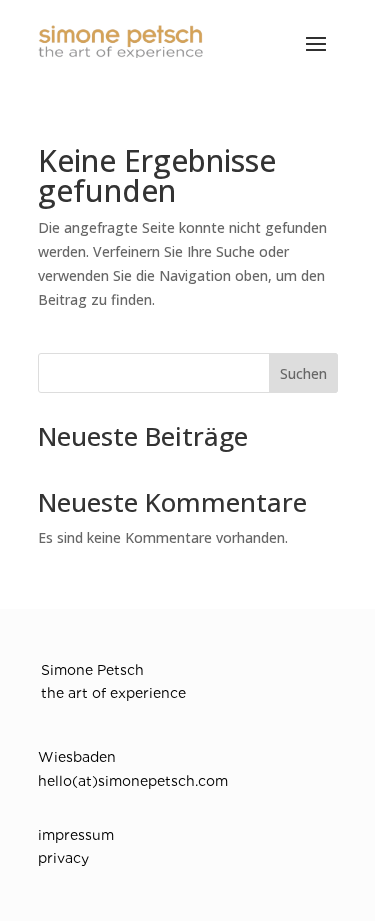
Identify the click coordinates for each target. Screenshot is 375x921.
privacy (63, 858)
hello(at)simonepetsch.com (133, 781)
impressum (76, 835)
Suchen (303, 373)
